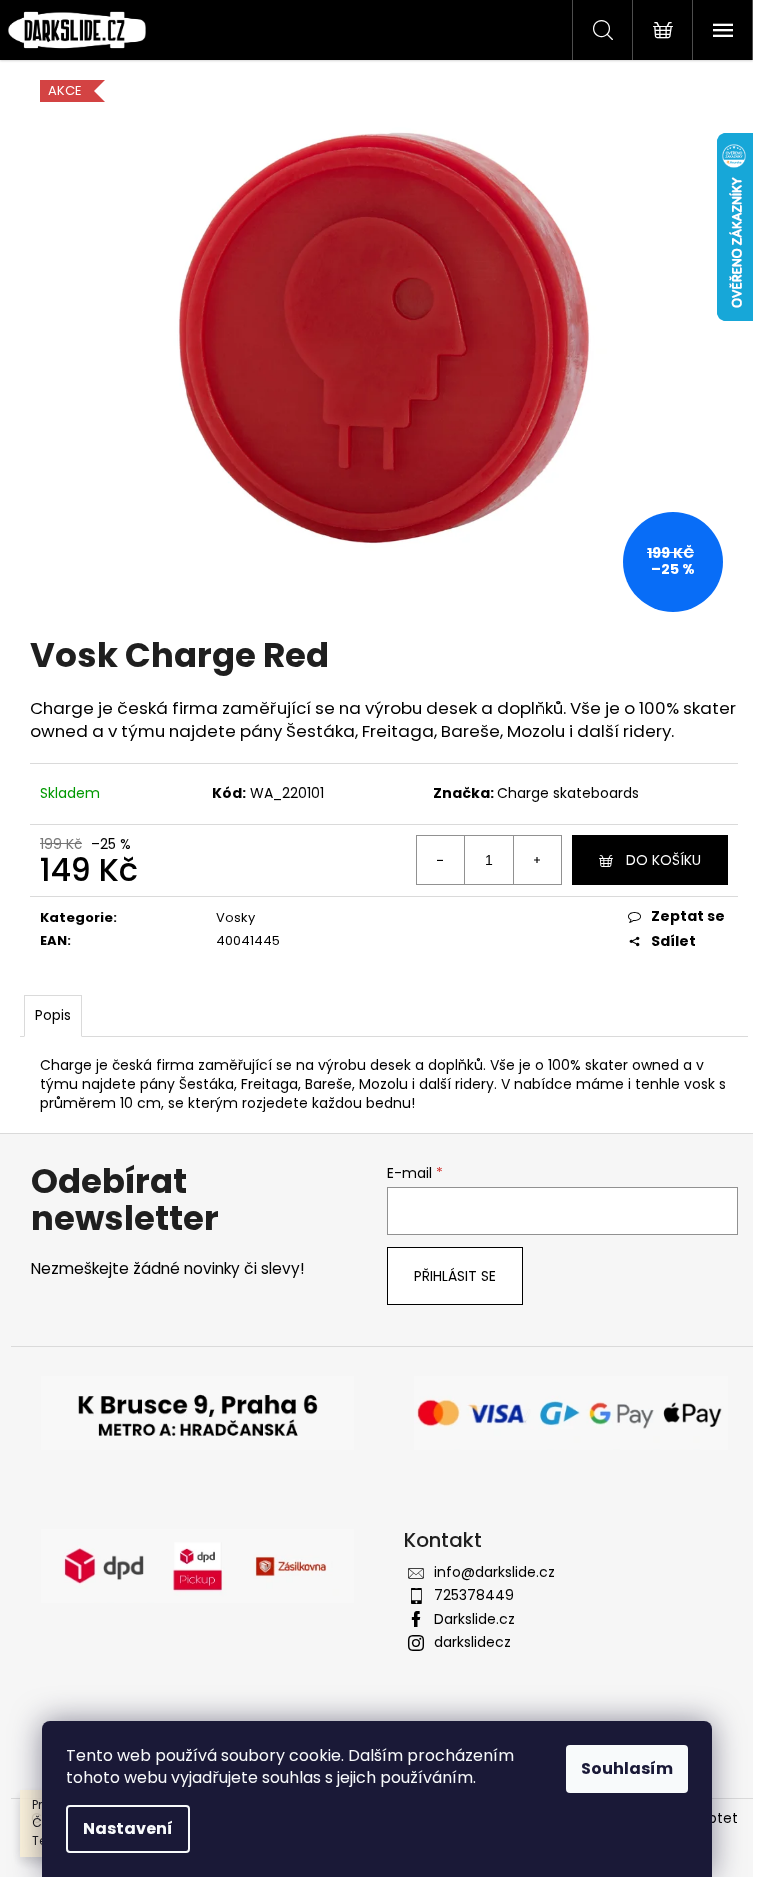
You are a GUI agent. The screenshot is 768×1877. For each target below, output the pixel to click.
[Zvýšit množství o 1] (537, 860)
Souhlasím (627, 1768)
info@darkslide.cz (494, 1572)
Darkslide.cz (474, 1619)
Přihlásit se (455, 1276)
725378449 (474, 1595)
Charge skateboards (568, 793)
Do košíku (663, 860)
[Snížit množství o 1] (441, 860)
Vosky (235, 917)
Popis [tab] (53, 1015)
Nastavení (128, 1828)
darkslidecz (472, 1642)
